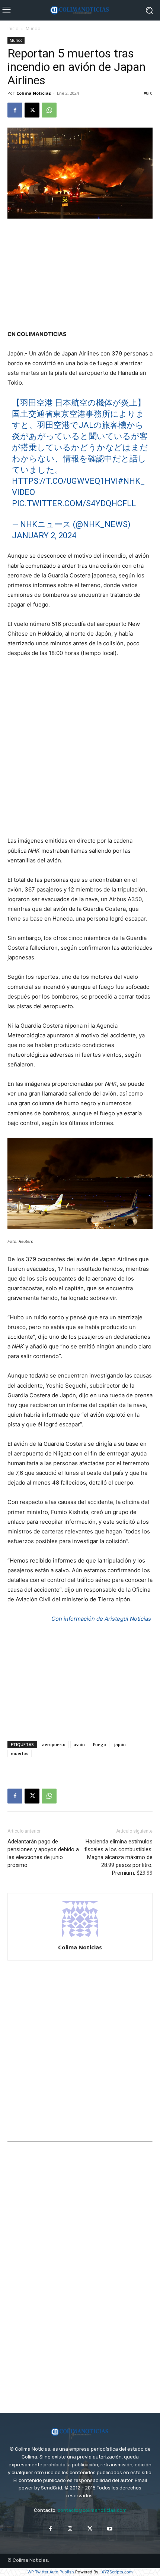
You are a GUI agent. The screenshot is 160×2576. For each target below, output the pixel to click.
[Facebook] (15, 110)
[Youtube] (110, 2529)
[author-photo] (80, 1937)
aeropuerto (54, 1744)
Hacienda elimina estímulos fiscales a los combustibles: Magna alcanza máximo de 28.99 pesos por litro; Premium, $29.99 (119, 1857)
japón (120, 1744)
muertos (20, 1753)
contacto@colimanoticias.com (92, 2510)
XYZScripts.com (117, 2572)
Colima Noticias (34, 93)
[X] (32, 110)
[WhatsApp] (49, 110)
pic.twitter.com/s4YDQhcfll (74, 503)
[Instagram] (70, 2529)
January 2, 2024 (44, 535)
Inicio (13, 29)
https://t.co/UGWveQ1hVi (65, 481)
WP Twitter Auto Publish (51, 2572)
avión (79, 1744)
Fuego (100, 1744)
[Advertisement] (80, 275)
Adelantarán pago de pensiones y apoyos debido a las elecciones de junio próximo (43, 1853)
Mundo (33, 29)
